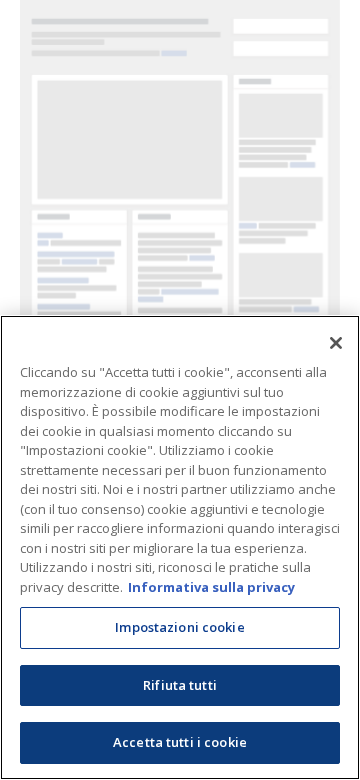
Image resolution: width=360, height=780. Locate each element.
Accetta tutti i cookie (180, 742)
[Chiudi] (336, 343)
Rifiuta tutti (180, 685)
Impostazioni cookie (179, 627)
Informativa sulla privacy (211, 587)
